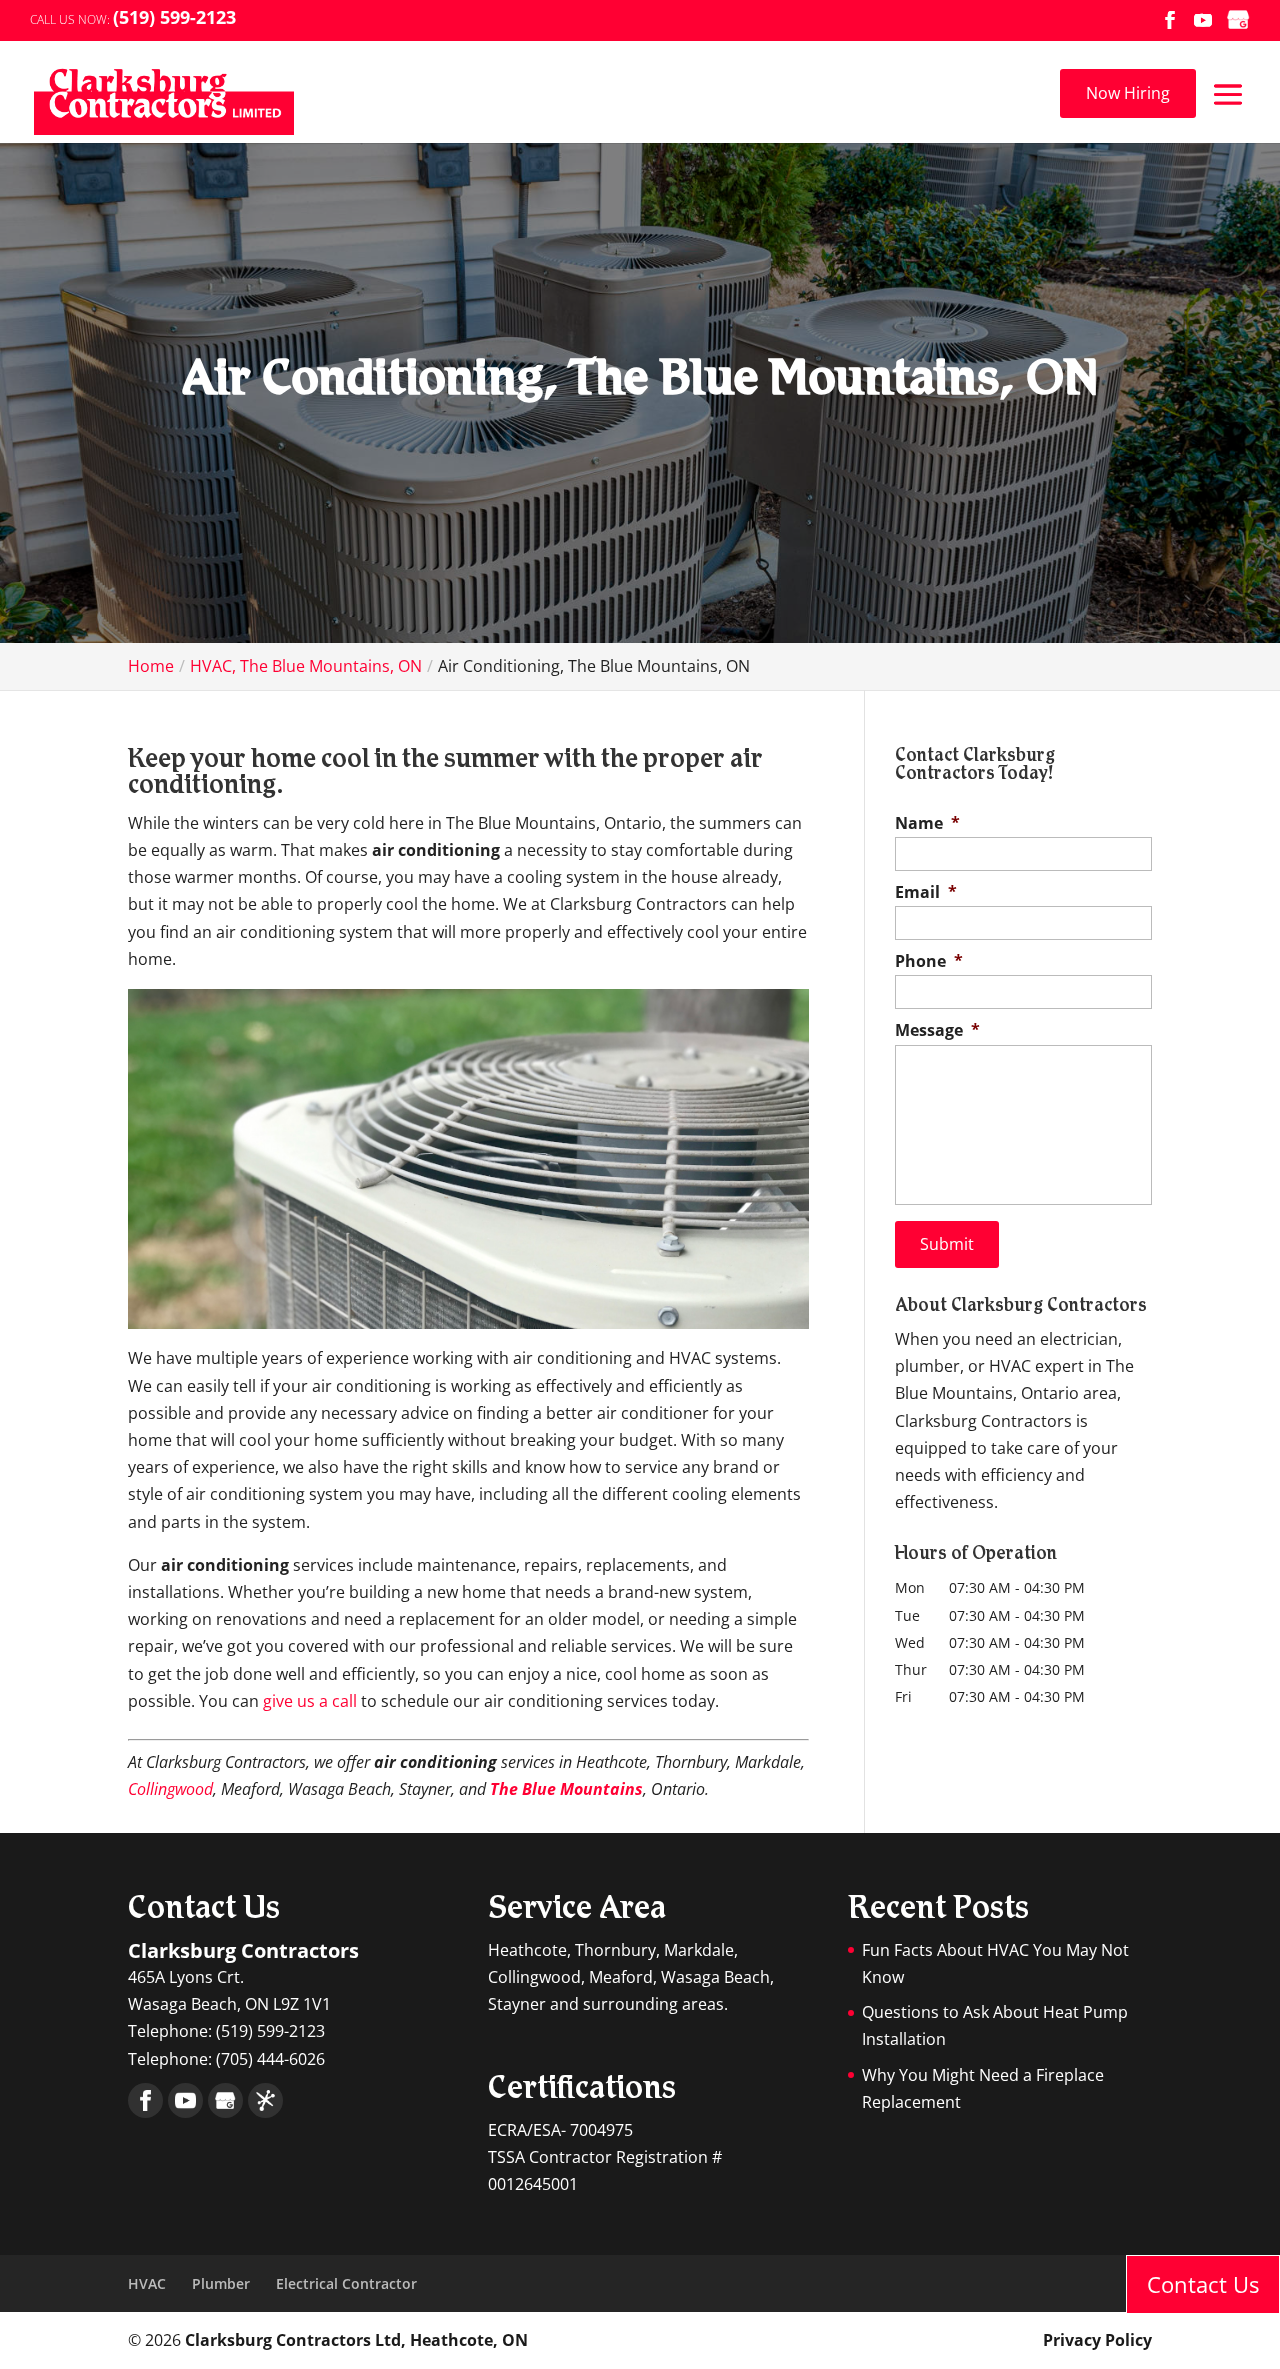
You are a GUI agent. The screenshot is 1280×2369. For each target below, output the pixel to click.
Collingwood (170, 1789)
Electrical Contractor (346, 2283)
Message (937, 1030)
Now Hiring (1128, 93)
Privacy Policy (1097, 2340)
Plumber (221, 2283)
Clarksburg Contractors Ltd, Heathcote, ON (356, 2340)
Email (926, 892)
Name (927, 823)
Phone (929, 961)
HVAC (147, 2283)
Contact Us (1203, 2284)
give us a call (310, 1701)
